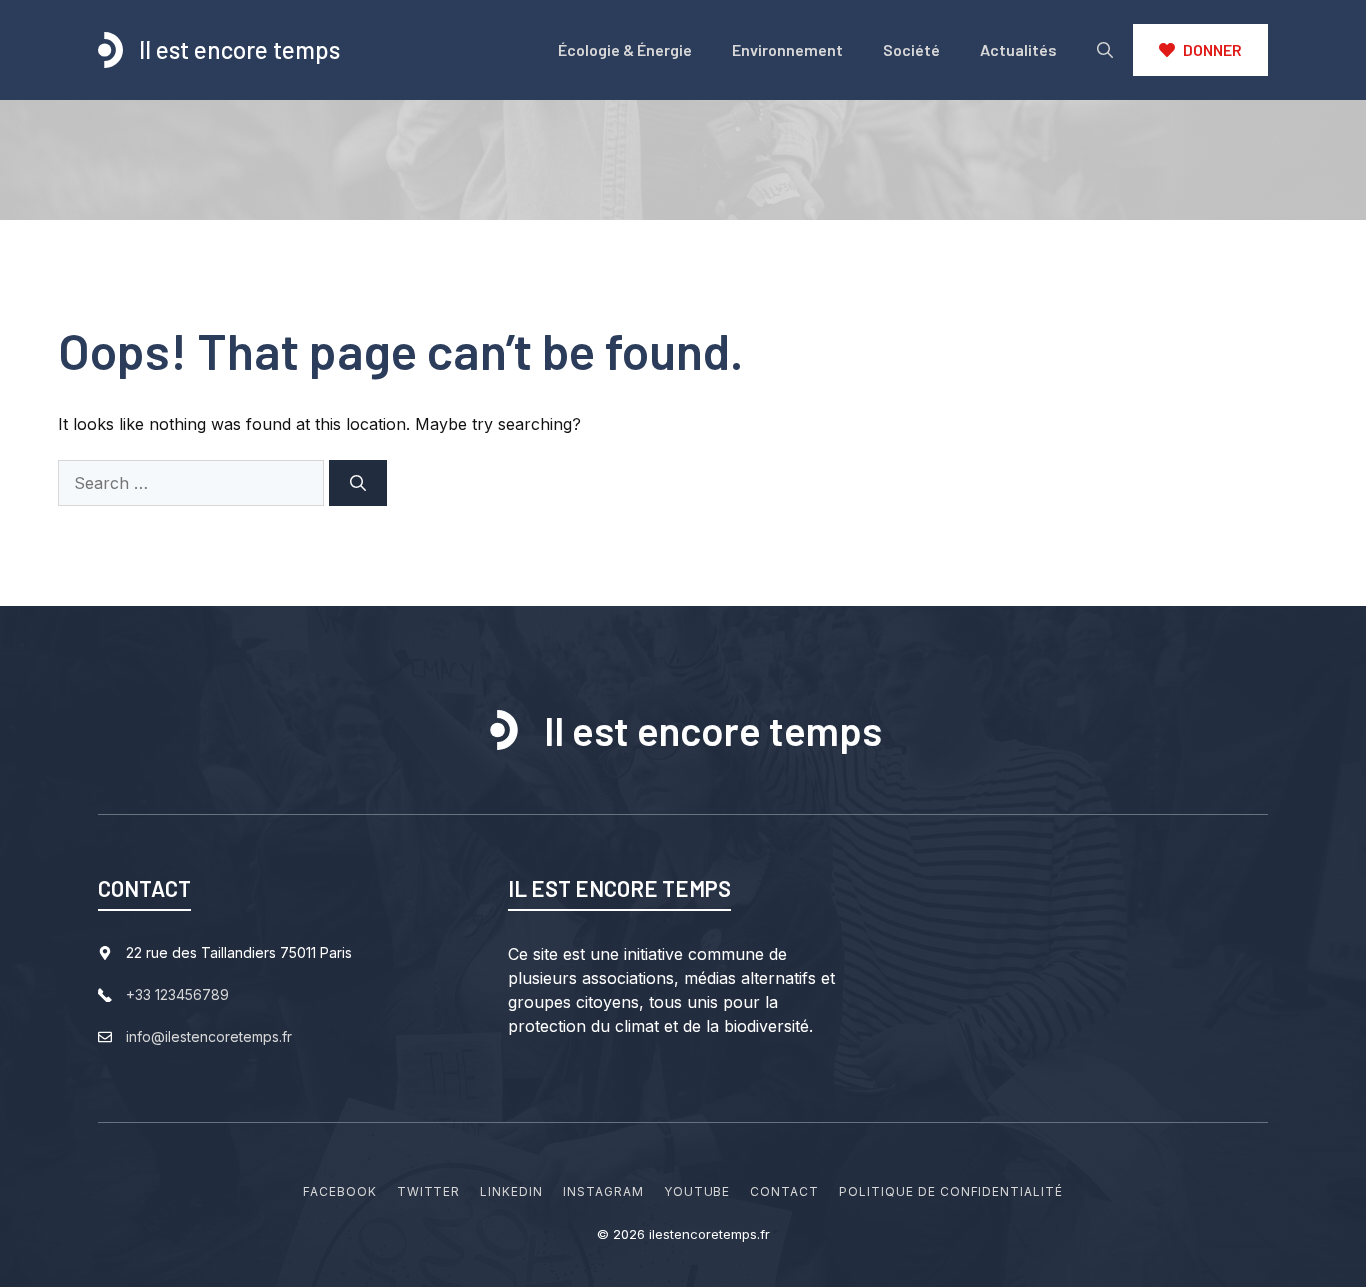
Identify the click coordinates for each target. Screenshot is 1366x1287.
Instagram (603, 1191)
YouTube (697, 1191)
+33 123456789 (177, 994)
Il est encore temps (239, 49)
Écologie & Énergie (625, 49)
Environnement (787, 49)
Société (911, 49)
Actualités (1018, 49)
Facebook (340, 1191)
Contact (784, 1191)
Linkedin (511, 1191)
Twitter (429, 1191)
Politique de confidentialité (951, 1191)
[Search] (358, 483)
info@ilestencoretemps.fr (209, 1036)
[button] (1105, 50)
